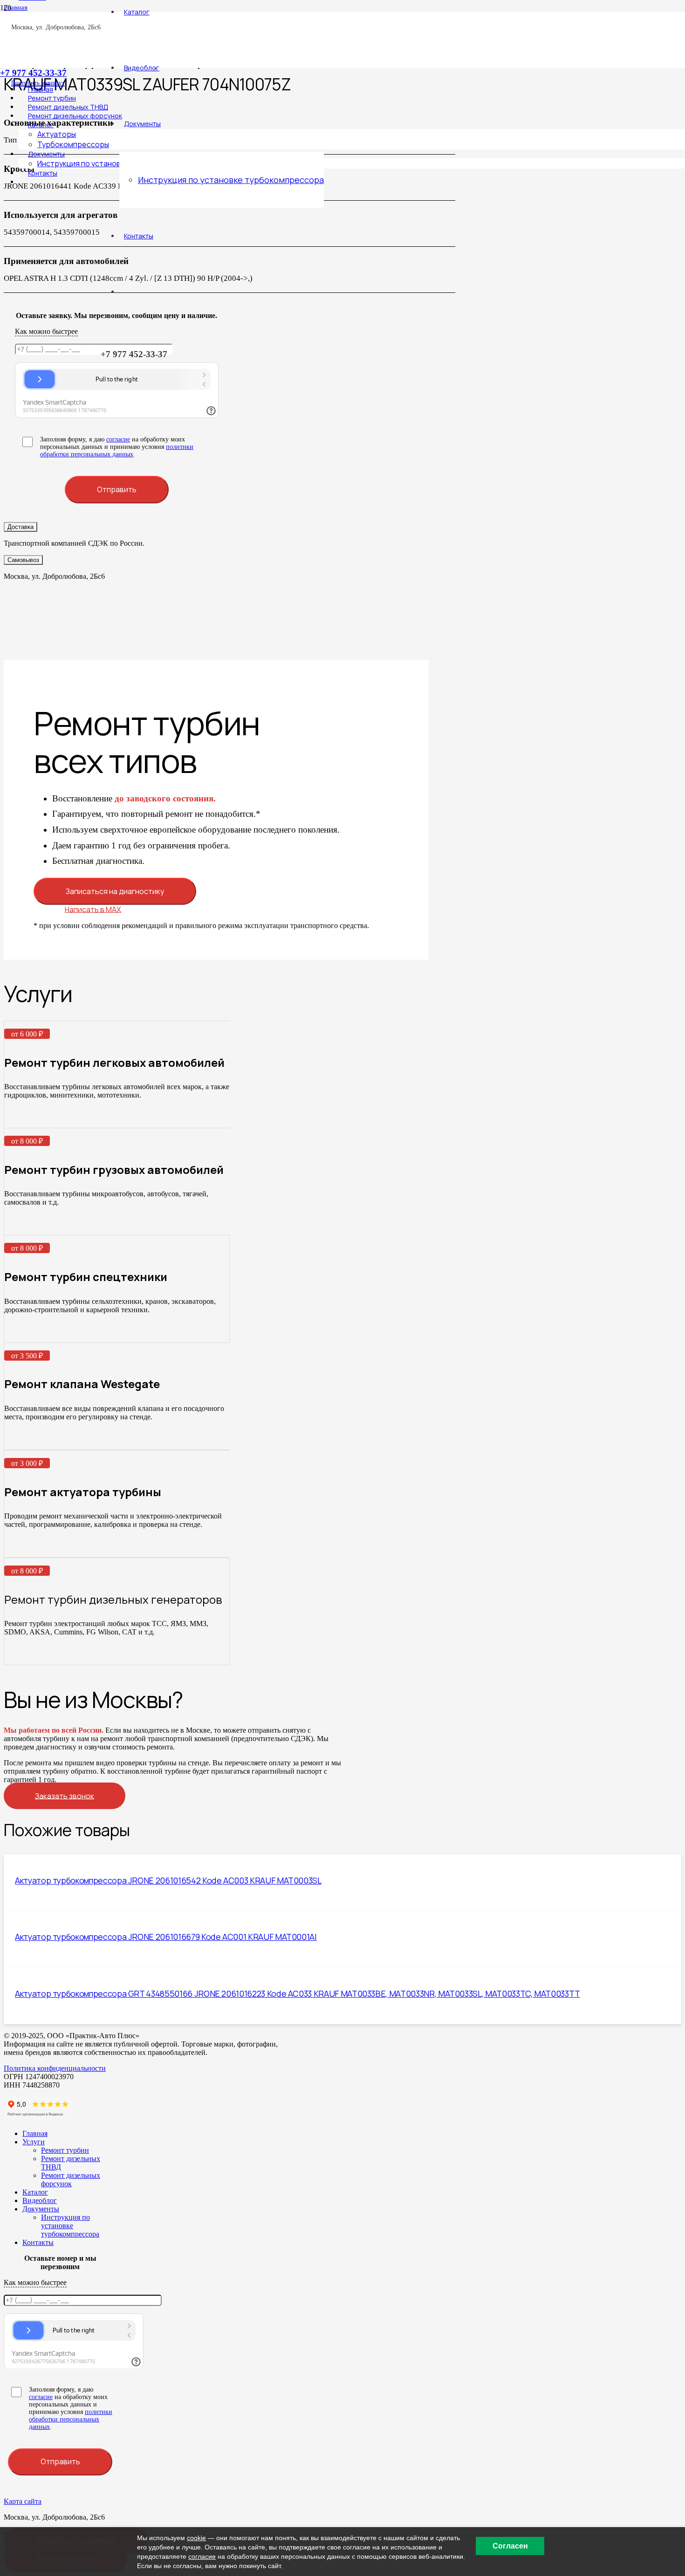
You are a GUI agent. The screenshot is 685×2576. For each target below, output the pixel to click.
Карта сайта (23, 2501)
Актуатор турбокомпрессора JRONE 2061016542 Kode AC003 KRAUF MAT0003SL (168, 1880)
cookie (196, 2538)
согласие (118, 439)
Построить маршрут (38, 83)
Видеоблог (40, 2200)
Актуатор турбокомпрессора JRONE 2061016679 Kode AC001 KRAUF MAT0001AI (166, 1937)
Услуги (34, 2142)
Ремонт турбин (65, 2150)
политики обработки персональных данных (117, 451)
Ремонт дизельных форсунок (71, 2179)
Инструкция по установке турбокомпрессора (70, 2226)
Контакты (38, 2242)
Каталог (35, 2192)
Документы (41, 2209)
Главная (35, 2133)
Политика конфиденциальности (55, 2068)
